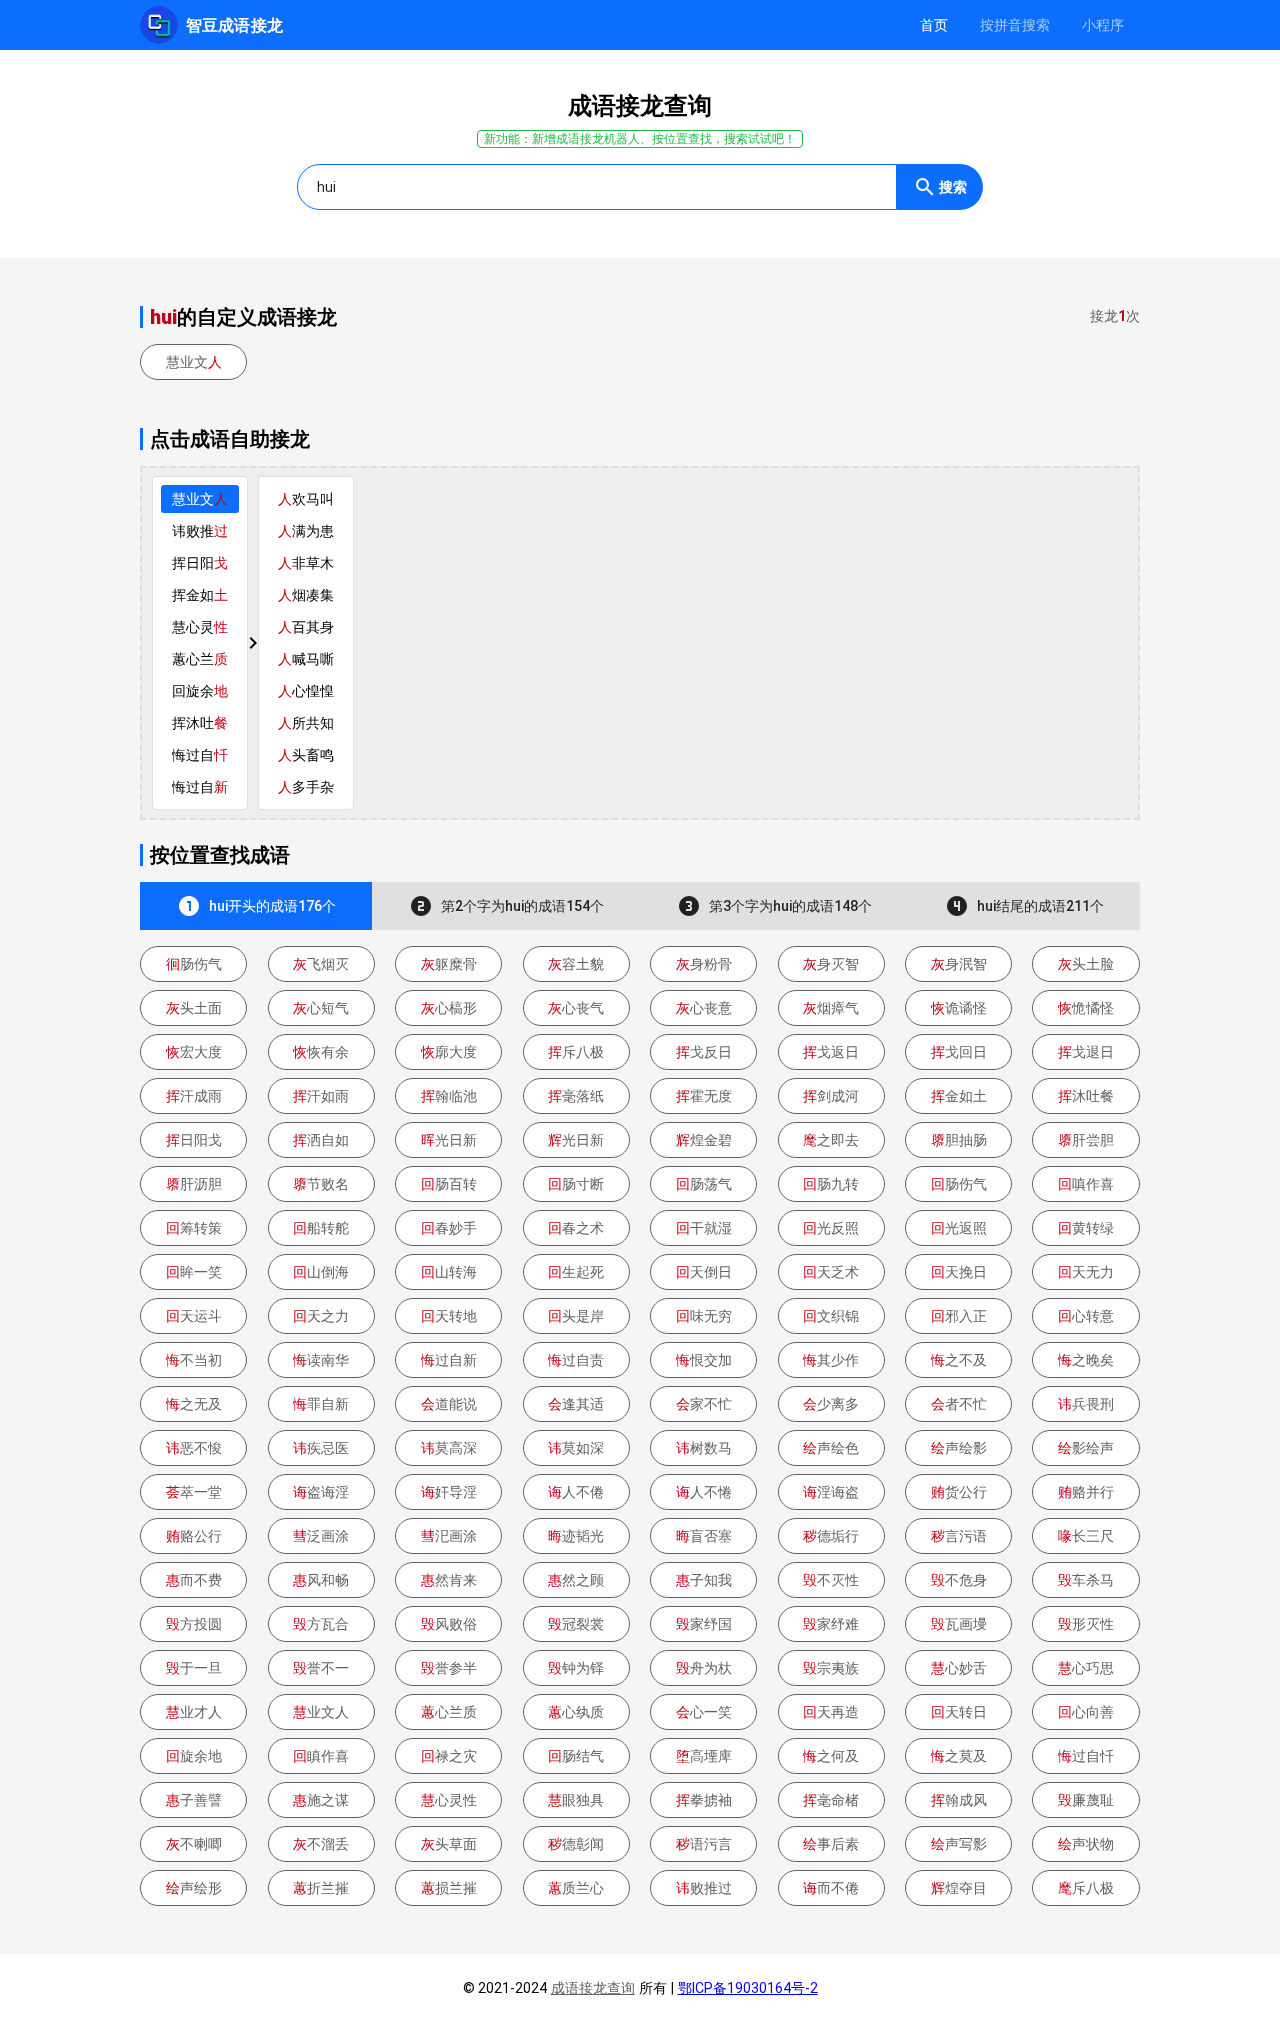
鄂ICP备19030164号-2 (748, 1988)
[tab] (934, 25)
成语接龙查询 (593, 1988)
